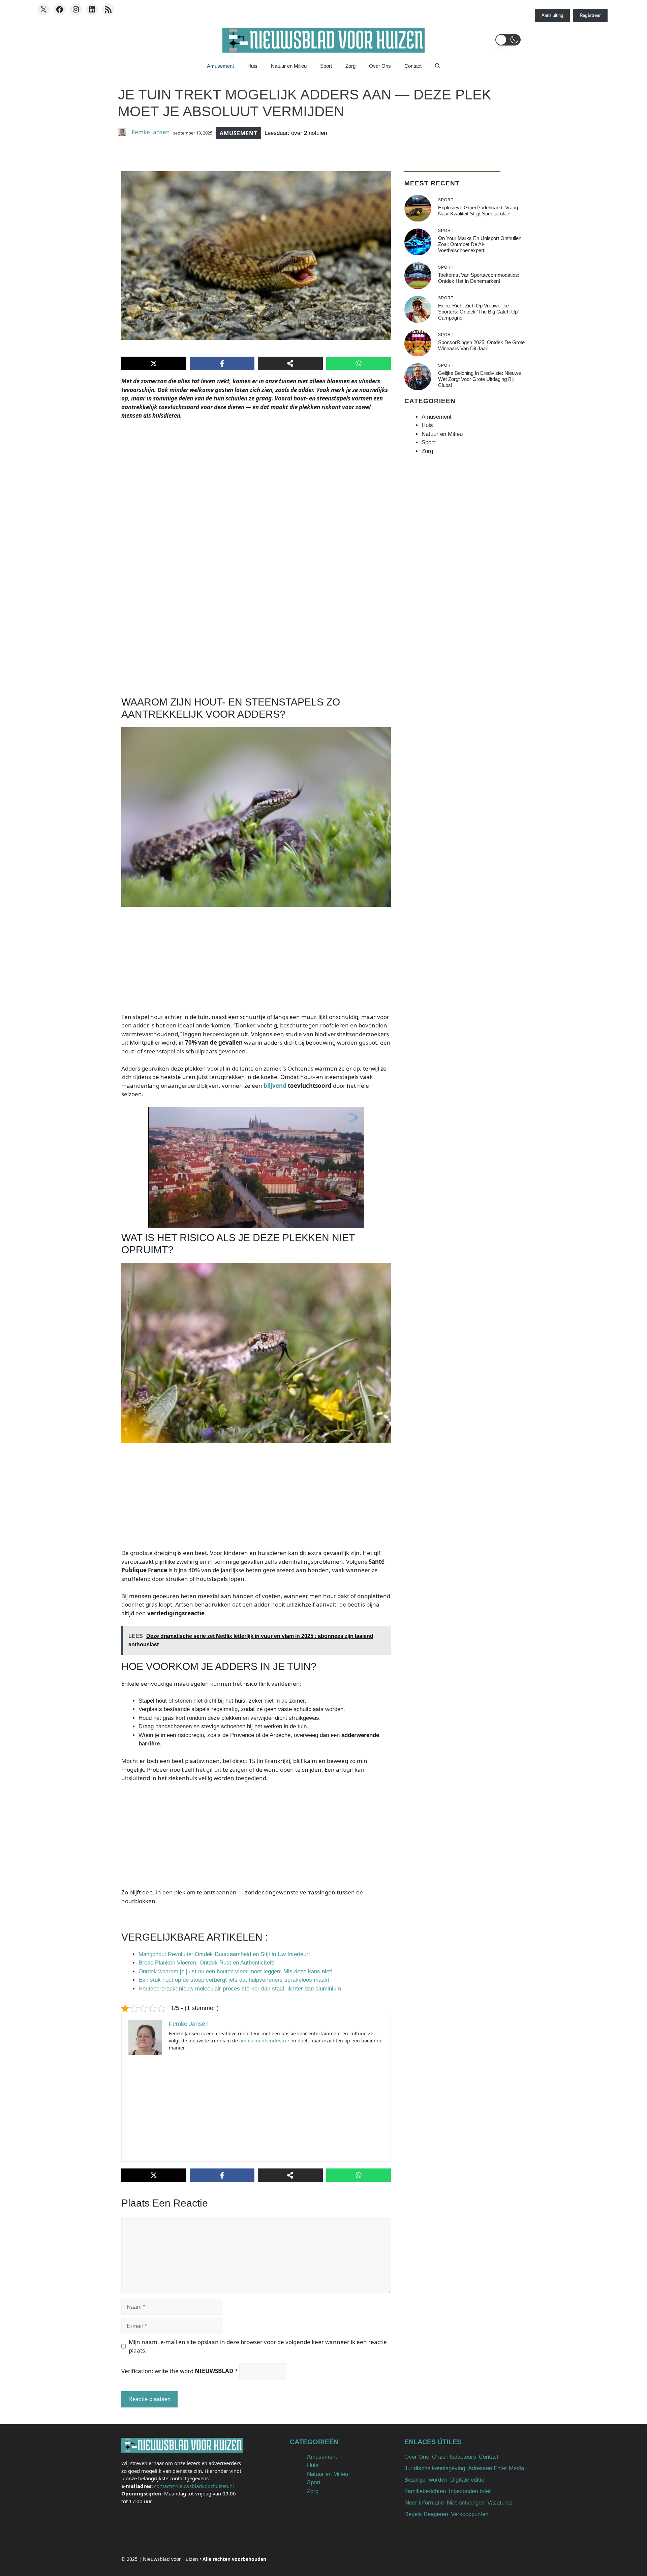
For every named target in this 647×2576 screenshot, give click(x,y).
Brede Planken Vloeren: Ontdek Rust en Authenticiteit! (207, 1963)
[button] (508, 40)
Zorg (350, 66)
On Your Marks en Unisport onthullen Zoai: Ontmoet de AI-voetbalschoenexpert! (480, 244)
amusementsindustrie (264, 2041)
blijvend (275, 1086)
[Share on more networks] (290, 363)
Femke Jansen (151, 132)
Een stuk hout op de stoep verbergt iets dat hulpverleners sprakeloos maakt (234, 1980)
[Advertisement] (256, 509)
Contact (413, 66)
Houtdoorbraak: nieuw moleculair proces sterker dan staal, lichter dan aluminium (240, 1989)
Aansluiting (552, 15)
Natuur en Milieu (289, 66)
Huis (252, 66)
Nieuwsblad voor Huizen (171, 2559)
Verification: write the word (180, 2371)
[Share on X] (154, 363)
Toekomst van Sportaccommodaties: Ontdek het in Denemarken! (479, 278)
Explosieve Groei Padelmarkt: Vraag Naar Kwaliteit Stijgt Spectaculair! (478, 211)
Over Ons (380, 66)
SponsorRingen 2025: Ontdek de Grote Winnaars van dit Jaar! (481, 345)
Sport (326, 66)
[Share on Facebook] (222, 363)
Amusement (220, 66)
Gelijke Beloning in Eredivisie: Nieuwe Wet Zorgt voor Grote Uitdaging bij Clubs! (480, 379)
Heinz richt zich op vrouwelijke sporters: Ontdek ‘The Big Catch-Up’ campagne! (478, 312)
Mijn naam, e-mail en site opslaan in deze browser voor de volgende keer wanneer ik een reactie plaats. (258, 2346)
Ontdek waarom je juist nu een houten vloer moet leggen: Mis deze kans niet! (236, 1971)
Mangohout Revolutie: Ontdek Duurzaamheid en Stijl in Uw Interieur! (224, 1954)
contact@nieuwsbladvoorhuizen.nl (194, 2486)
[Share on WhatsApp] (359, 363)
